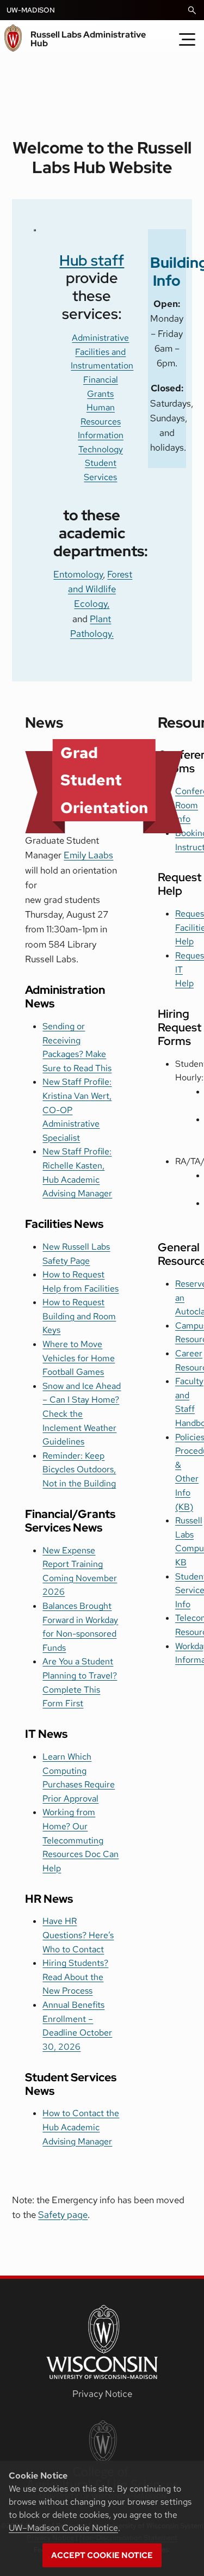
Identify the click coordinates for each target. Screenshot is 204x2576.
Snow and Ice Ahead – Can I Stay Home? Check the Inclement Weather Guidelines (82, 1414)
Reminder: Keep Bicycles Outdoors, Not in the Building (79, 1470)
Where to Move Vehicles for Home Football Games (79, 1358)
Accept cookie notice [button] (102, 2555)
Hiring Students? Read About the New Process (75, 1977)
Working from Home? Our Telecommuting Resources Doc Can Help (81, 1840)
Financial (101, 380)
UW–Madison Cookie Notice (63, 2528)
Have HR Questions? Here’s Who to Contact (78, 1935)
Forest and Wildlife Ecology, (100, 589)
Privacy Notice (102, 2394)
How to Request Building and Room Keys (79, 1316)
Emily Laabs (88, 855)
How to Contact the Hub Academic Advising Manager (81, 2127)
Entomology (78, 574)
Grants (100, 394)
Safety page (63, 2215)
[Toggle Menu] (187, 39)
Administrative (100, 338)
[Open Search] (192, 10)
